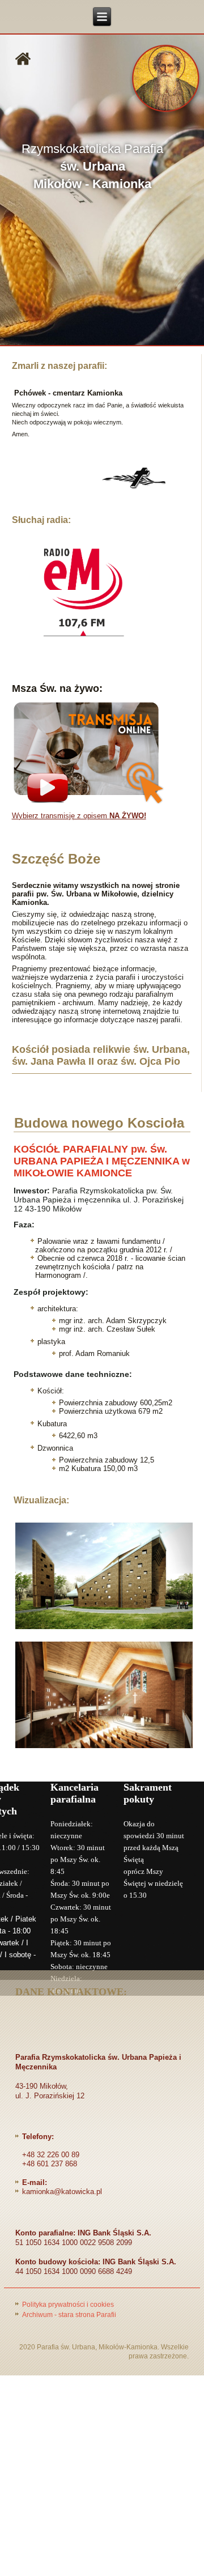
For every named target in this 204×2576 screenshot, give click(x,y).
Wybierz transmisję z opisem (79, 816)
